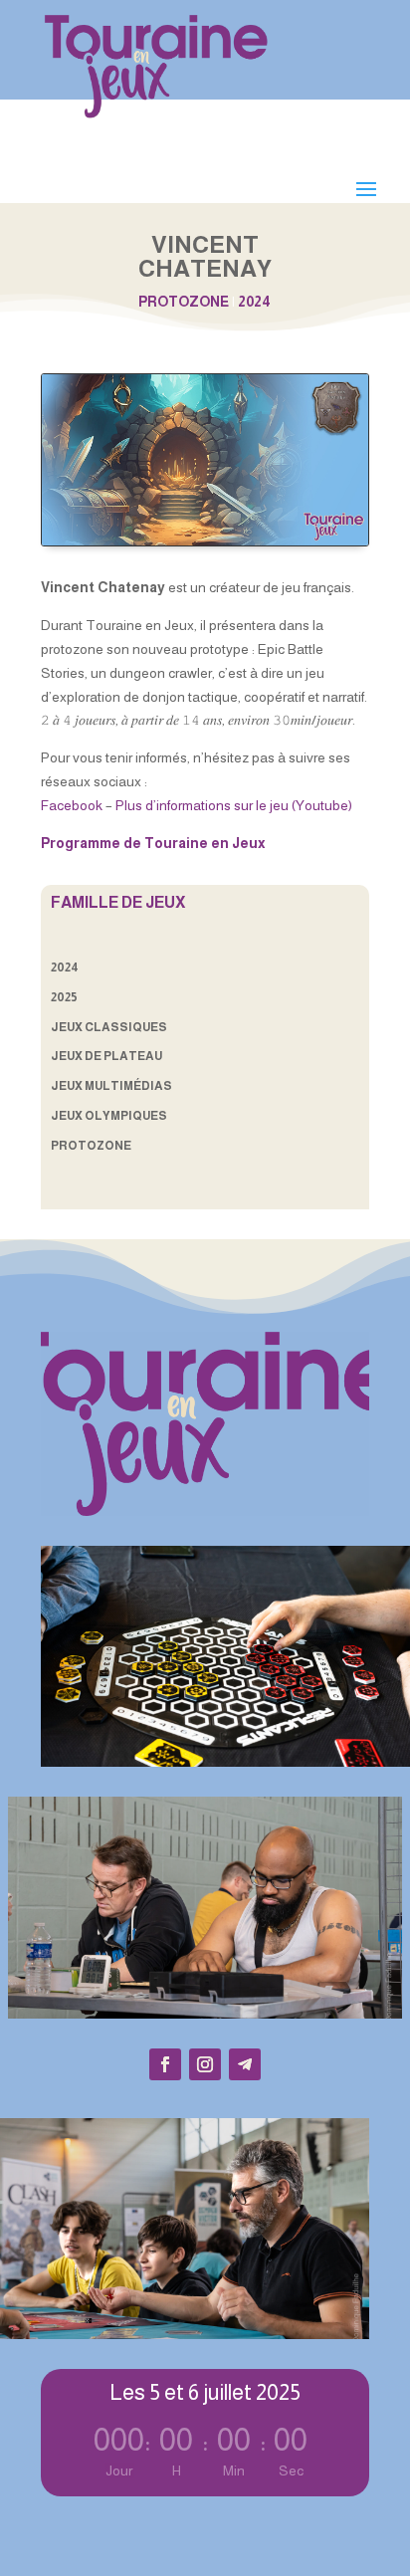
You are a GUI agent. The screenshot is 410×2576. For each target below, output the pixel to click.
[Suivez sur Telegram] (245, 2064)
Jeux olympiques (109, 1116)
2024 (254, 302)
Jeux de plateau (106, 1056)
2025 (64, 997)
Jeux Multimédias (111, 1086)
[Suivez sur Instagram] (205, 2064)
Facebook (72, 805)
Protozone (184, 302)
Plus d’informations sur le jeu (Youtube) (234, 805)
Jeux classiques (109, 1027)
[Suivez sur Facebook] (165, 2064)
